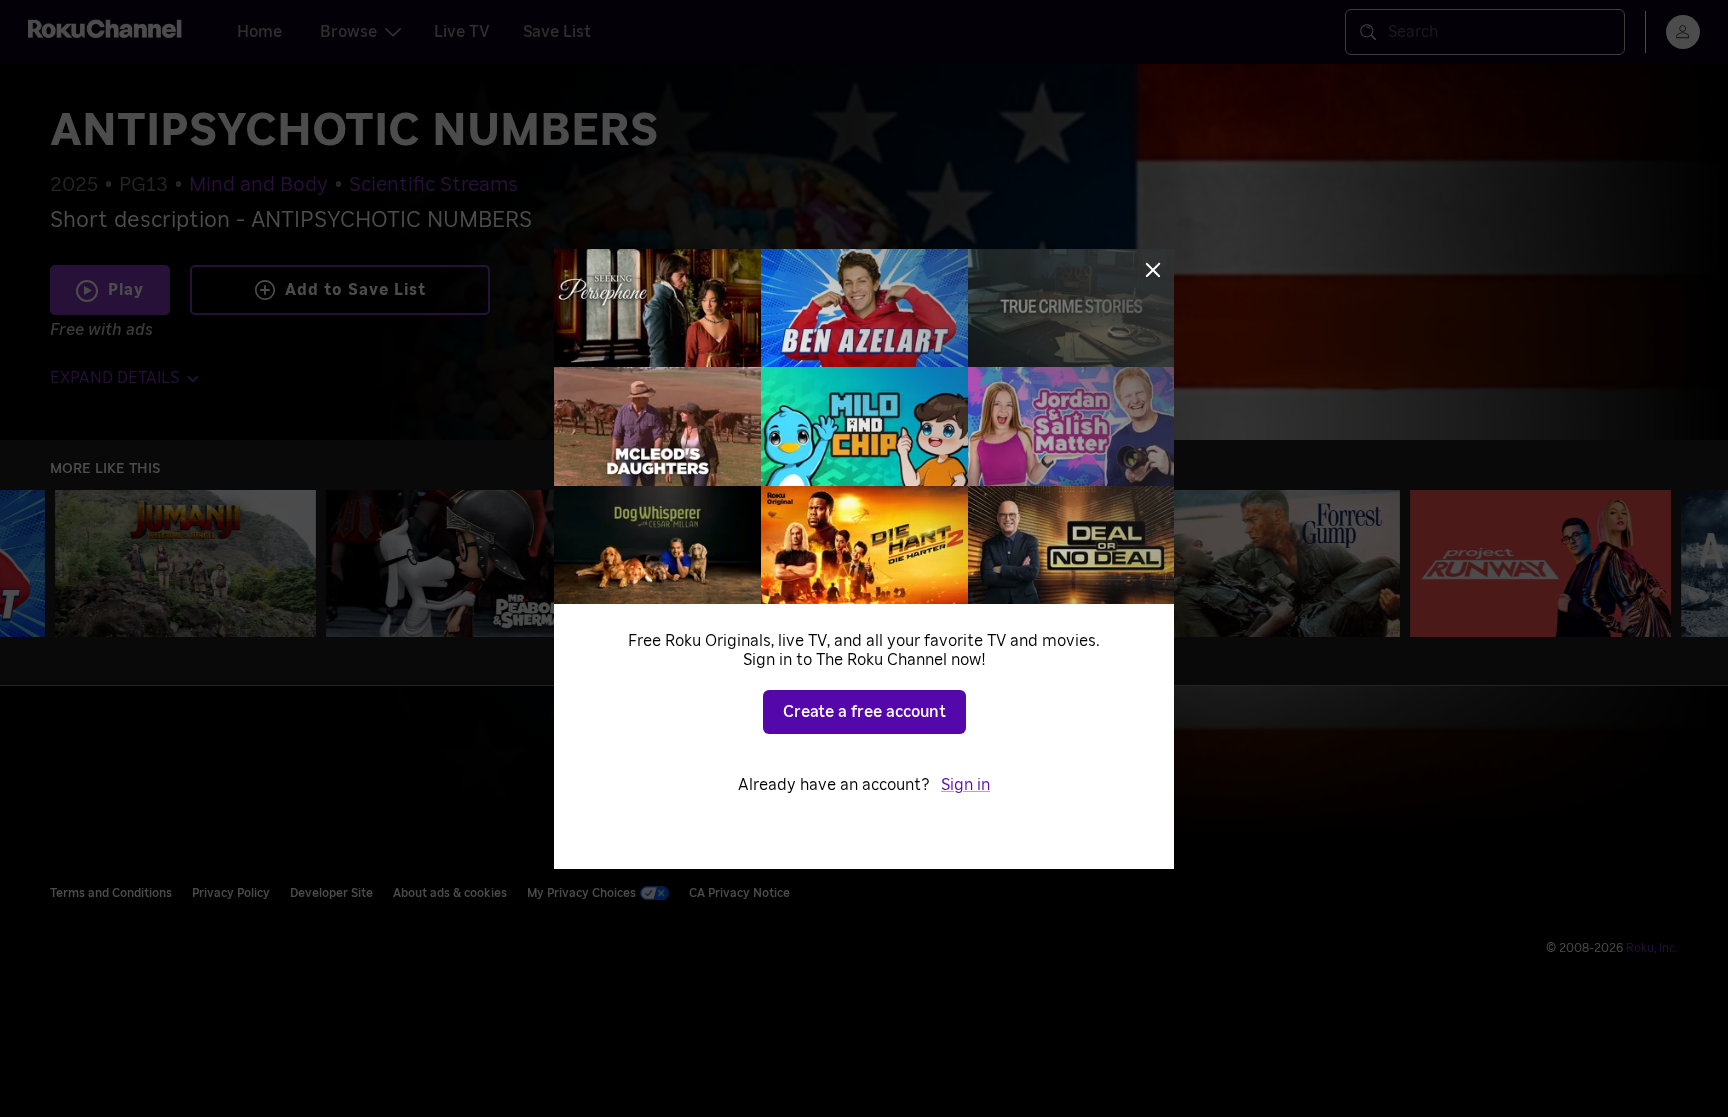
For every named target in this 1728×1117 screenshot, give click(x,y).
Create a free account (864, 712)
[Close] (1153, 270)
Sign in (965, 785)
